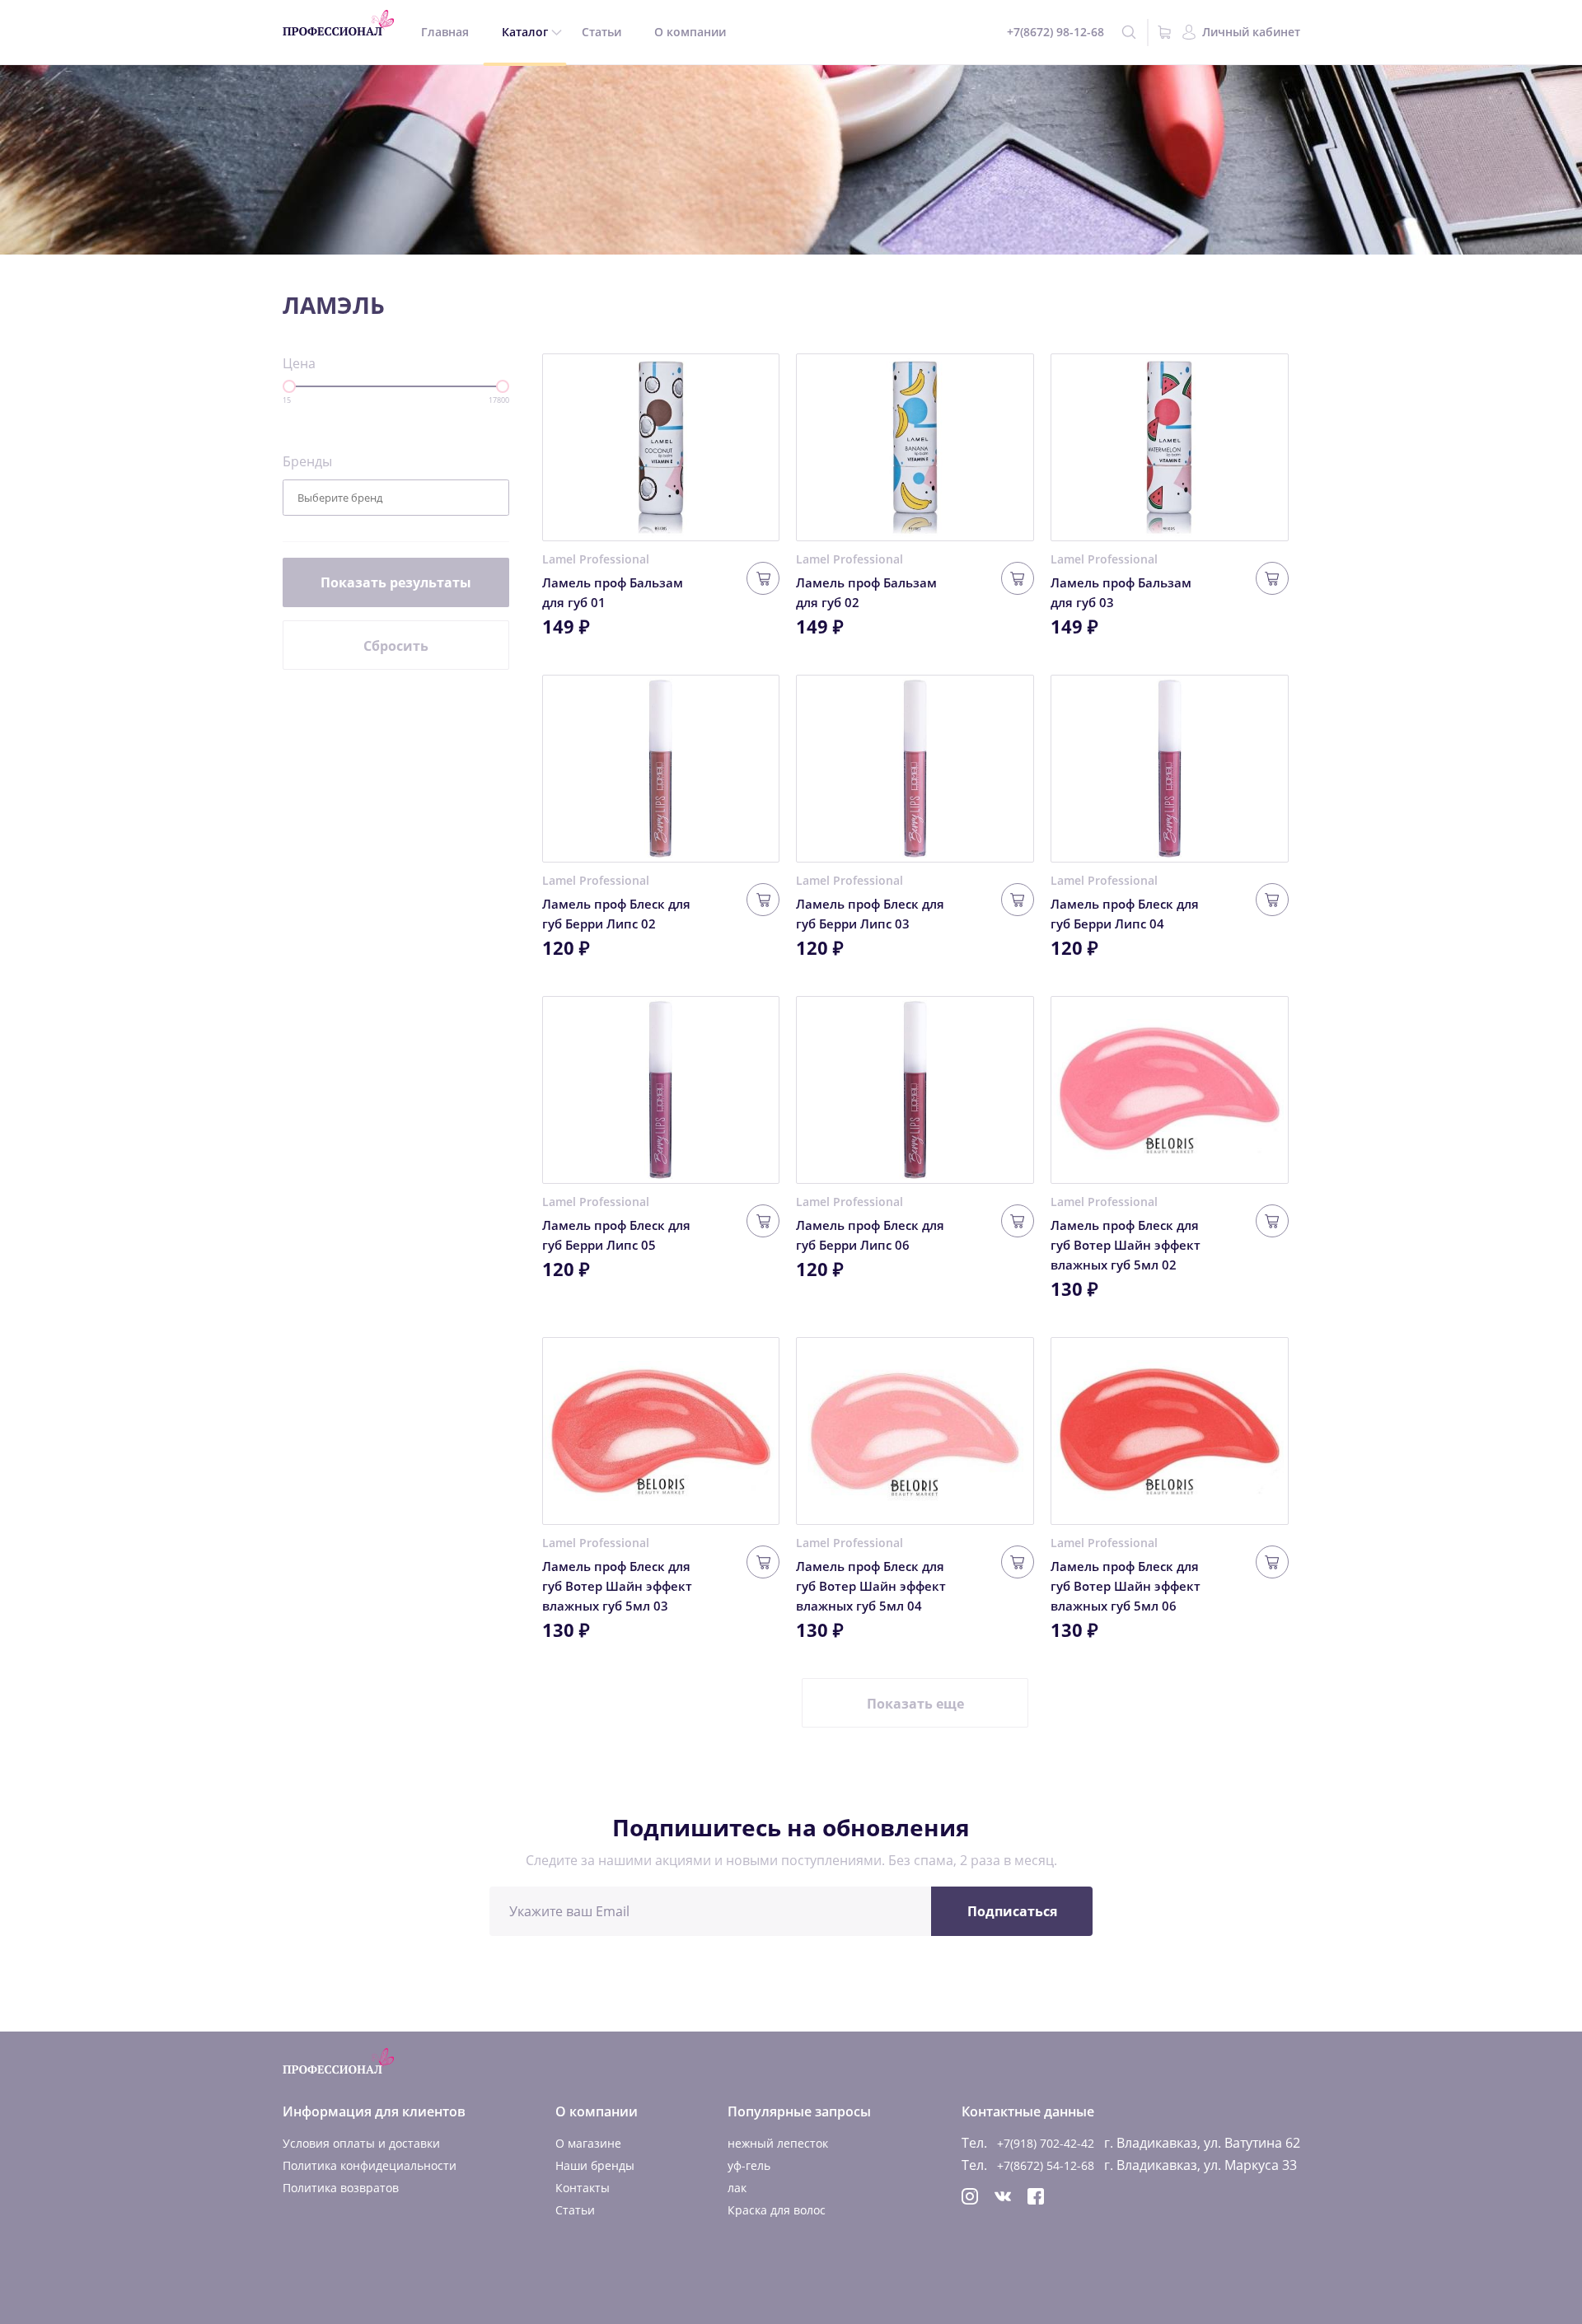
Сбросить (396, 646)
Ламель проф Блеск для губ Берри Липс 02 (616, 914)
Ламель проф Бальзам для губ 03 (1121, 592)
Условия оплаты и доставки (361, 2143)
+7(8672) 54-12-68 (1046, 2165)
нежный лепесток (778, 2143)
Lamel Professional (596, 559)
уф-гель (749, 2165)
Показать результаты (396, 582)
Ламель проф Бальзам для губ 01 (613, 592)
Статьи (601, 32)
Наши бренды (595, 2165)
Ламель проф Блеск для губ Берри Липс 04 (1125, 914)
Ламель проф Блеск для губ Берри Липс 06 (870, 1235)
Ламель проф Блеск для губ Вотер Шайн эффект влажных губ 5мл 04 (871, 1586)
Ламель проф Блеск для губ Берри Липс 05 (616, 1235)
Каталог (525, 32)
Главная (445, 32)
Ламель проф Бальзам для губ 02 (866, 592)
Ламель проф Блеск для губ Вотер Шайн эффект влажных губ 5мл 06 (1126, 1586)
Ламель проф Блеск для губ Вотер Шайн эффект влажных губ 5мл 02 (1126, 1245)
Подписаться (1012, 1911)
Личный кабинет (1251, 32)
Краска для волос (777, 2210)
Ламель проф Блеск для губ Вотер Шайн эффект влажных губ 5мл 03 (617, 1586)
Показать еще (915, 1704)
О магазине (588, 2143)
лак (737, 2188)
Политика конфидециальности (370, 2165)
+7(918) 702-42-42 (1046, 2143)
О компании (690, 32)
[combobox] (396, 498)
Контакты (583, 2188)
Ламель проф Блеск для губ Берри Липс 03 (870, 914)
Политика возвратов (341, 2188)
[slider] (289, 386)
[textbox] (352, 498)
